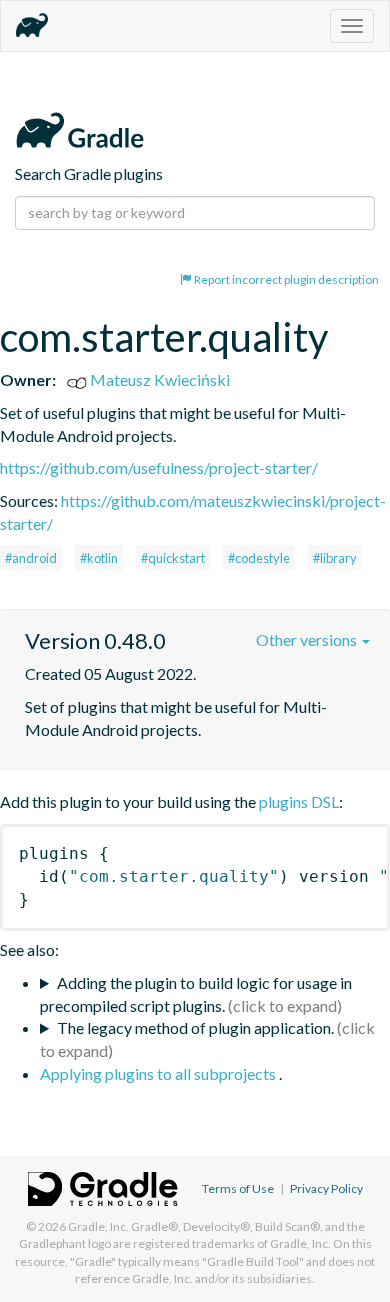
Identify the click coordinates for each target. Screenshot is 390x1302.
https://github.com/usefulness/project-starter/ (159, 467)
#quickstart (173, 558)
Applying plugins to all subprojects (159, 1073)
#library (335, 558)
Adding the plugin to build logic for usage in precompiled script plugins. (196, 994)
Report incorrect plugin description (285, 279)
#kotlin (99, 558)
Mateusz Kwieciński (158, 379)
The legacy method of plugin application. (195, 1027)
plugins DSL (299, 801)
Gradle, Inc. (98, 1226)
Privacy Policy (326, 1188)
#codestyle (259, 558)
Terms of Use (238, 1188)
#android (31, 558)
